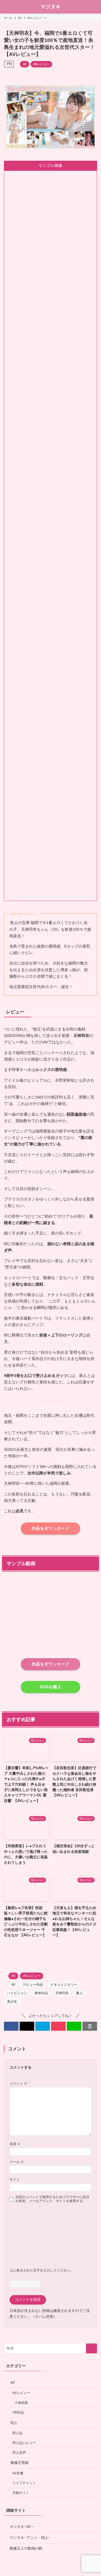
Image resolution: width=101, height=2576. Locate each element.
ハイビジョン (17, 1993)
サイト (15, 2179)
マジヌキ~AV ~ (22, 2527)
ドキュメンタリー (64, 1985)
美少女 (12, 2001)
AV (25, 64)
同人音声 (19, 2453)
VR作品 (18, 2412)
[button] (11, 2026)
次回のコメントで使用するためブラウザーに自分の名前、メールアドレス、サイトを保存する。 (52, 2199)
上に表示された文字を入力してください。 (42, 2270)
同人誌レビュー (24, 2443)
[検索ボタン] (94, 7)
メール (17, 2162)
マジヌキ (50, 7)
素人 (79, 1993)
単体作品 (41, 1993)
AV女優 (18, 2473)
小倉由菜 (21, 2403)
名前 (15, 2144)
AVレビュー (41, 64)
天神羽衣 (62, 1993)
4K (13, 1985)
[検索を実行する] (91, 2348)
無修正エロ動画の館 (26, 2548)
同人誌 (17, 2433)
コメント (18, 2083)
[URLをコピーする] (90, 2026)
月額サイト (21, 2493)
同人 (14, 2423)
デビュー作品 (33, 1985)
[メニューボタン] (7, 7)
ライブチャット (24, 2483)
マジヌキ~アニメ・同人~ (30, 2538)
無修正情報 (19, 2463)
